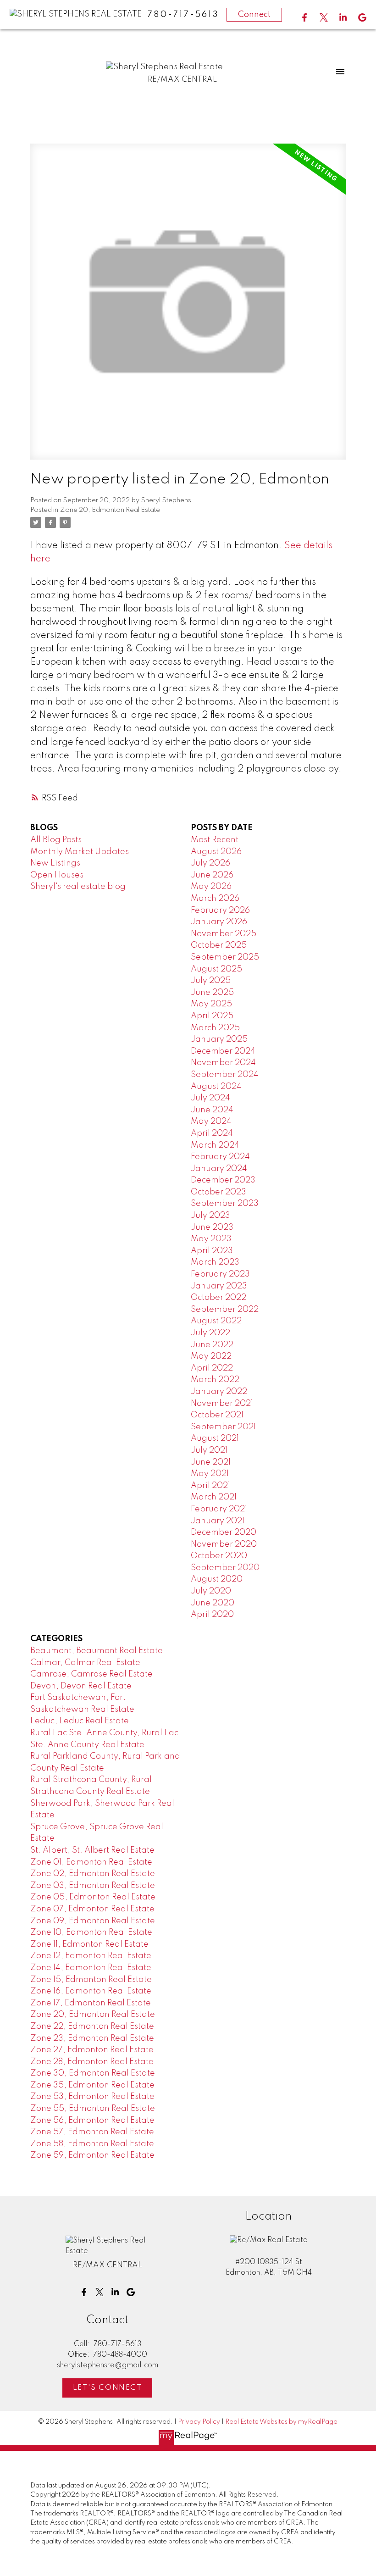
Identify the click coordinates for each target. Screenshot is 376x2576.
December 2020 (224, 1532)
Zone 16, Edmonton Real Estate (91, 1991)
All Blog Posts (56, 840)
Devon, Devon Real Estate (81, 1686)
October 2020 (219, 1556)
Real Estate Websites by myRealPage (281, 2422)
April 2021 (210, 1486)
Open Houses (57, 875)
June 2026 (212, 875)
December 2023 (223, 1180)
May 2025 (211, 1004)
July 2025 (211, 981)
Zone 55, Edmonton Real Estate (93, 2109)
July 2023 (210, 1216)
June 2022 (212, 1345)
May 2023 (211, 1239)
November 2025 (224, 934)
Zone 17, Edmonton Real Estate (91, 2003)
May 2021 (210, 1474)
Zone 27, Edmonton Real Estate (92, 2050)
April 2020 (212, 1615)
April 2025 (212, 1016)
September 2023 (225, 1204)
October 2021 (217, 1415)
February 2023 (220, 1274)
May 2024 (211, 1121)
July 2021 (209, 1450)
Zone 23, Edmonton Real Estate (92, 2038)
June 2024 (212, 1110)
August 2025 (216, 969)
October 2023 (218, 1192)
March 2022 (215, 1380)
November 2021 (222, 1404)
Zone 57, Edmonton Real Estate (92, 2132)
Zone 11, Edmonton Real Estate (89, 1944)
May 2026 (211, 887)
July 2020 (211, 1591)
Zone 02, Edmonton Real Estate (93, 1874)
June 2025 (212, 993)
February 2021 (219, 1509)
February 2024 (220, 1157)
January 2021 (218, 1521)
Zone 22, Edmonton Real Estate (92, 2026)
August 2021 (215, 1438)
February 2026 (220, 910)
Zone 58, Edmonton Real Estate (92, 2144)
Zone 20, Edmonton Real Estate (110, 510)
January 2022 (219, 1392)
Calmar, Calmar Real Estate (85, 1663)
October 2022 (218, 1298)
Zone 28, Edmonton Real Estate (92, 2062)
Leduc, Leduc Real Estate (80, 1721)
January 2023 (219, 1286)
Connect (254, 15)
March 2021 (214, 1497)
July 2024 (210, 1098)
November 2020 (224, 1544)
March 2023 (215, 1262)
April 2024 (212, 1133)
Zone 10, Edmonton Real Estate (91, 1932)
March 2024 (215, 1145)
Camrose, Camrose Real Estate (91, 1674)
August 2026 (216, 852)
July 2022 (210, 1333)
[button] (304, 17)
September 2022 (225, 1310)
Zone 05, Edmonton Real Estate (93, 1897)
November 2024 (223, 1063)
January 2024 (219, 1169)
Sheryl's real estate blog (78, 887)
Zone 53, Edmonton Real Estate (92, 2097)
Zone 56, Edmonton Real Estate (92, 2121)
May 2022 (211, 1356)
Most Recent (215, 840)
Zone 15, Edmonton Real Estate (91, 1980)
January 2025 (219, 1039)
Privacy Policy (199, 2422)
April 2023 (212, 1251)
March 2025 (215, 1028)
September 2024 (225, 1075)
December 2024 (223, 1051)
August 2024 (216, 1087)
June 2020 (213, 1603)
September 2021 (223, 1427)
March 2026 (215, 899)
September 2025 (225, 957)
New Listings (55, 863)
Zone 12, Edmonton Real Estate (91, 1956)
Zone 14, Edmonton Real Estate (91, 1968)
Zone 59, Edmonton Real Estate (92, 2155)
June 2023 (212, 1227)
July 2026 (210, 863)
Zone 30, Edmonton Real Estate (93, 2073)
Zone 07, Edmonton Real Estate (92, 1909)
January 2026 (219, 922)
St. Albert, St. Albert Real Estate (92, 1850)
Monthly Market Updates (80, 852)
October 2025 (219, 945)
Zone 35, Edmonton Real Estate (92, 2085)
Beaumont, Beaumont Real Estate (97, 1651)
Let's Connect (108, 2388)
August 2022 (216, 1321)
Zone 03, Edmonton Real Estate (93, 1886)
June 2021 (211, 1462)
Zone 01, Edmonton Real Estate (91, 1862)
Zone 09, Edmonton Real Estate (93, 1921)
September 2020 (225, 1568)
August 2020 (217, 1579)
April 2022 (212, 1368)
